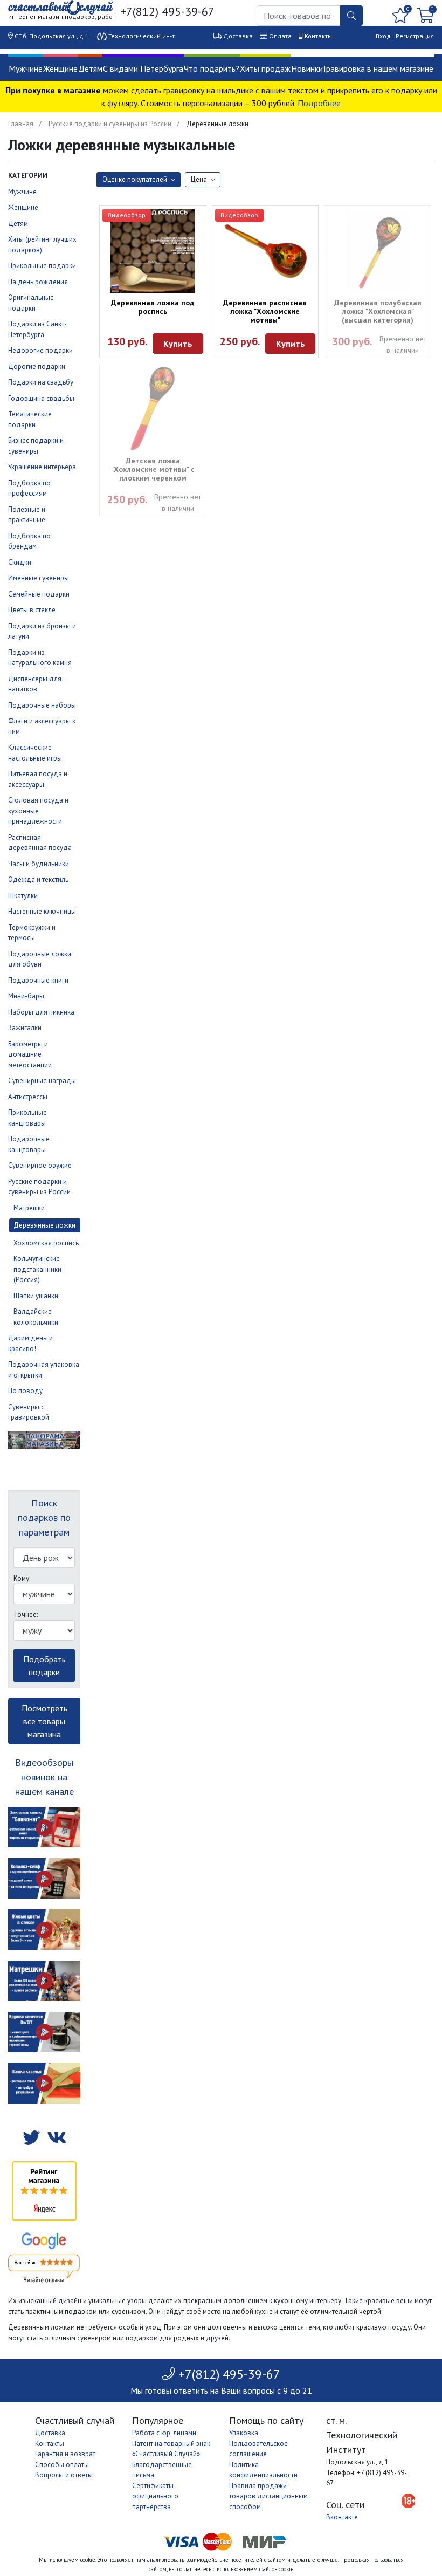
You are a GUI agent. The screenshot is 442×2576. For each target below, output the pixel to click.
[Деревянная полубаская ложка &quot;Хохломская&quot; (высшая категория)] (378, 251)
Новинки (307, 68)
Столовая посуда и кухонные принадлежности (38, 811)
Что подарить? (212, 68)
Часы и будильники (39, 864)
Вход (383, 36)
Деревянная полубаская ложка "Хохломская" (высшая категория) (378, 311)
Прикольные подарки (42, 266)
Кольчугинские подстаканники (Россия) (37, 1269)
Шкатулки (23, 896)
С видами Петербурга (143, 68)
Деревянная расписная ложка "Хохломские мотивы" (265, 311)
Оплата (280, 36)
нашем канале (44, 1791)
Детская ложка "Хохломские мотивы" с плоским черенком (153, 469)
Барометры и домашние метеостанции (30, 1054)
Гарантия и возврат (65, 2454)
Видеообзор (127, 215)
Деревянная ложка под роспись (153, 307)
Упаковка (244, 2433)
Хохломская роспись (46, 1243)
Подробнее (319, 103)
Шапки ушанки (36, 1296)
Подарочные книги (38, 980)
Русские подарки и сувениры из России (110, 124)
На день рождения (38, 282)
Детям (90, 68)
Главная (21, 124)
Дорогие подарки (37, 366)
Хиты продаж (265, 68)
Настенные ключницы (42, 911)
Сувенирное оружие (40, 1165)
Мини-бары (26, 996)
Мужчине (26, 68)
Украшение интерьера (42, 467)
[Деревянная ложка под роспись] (153, 251)
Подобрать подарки (44, 1666)
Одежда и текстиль (38, 879)
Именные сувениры (39, 578)
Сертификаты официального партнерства (155, 2496)
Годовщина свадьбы (41, 398)
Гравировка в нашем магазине (378, 68)
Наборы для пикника (41, 1012)
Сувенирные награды (42, 1081)
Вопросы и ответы (64, 2475)
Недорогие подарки (40, 350)
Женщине (60, 68)
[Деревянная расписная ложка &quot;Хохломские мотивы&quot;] (265, 251)
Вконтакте (342, 2517)
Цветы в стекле (32, 610)
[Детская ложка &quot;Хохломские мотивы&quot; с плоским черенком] (153, 409)
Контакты (318, 36)
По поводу (25, 1391)
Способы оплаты (62, 2465)
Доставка (238, 36)
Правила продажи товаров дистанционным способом (268, 2496)
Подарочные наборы (42, 705)
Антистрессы (28, 1097)
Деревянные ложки (44, 1225)
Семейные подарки (39, 594)
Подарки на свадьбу (41, 382)
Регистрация (415, 36)
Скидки (20, 562)
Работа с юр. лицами (164, 2433)
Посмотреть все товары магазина (44, 1721)
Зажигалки (25, 1028)
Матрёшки (29, 1208)
